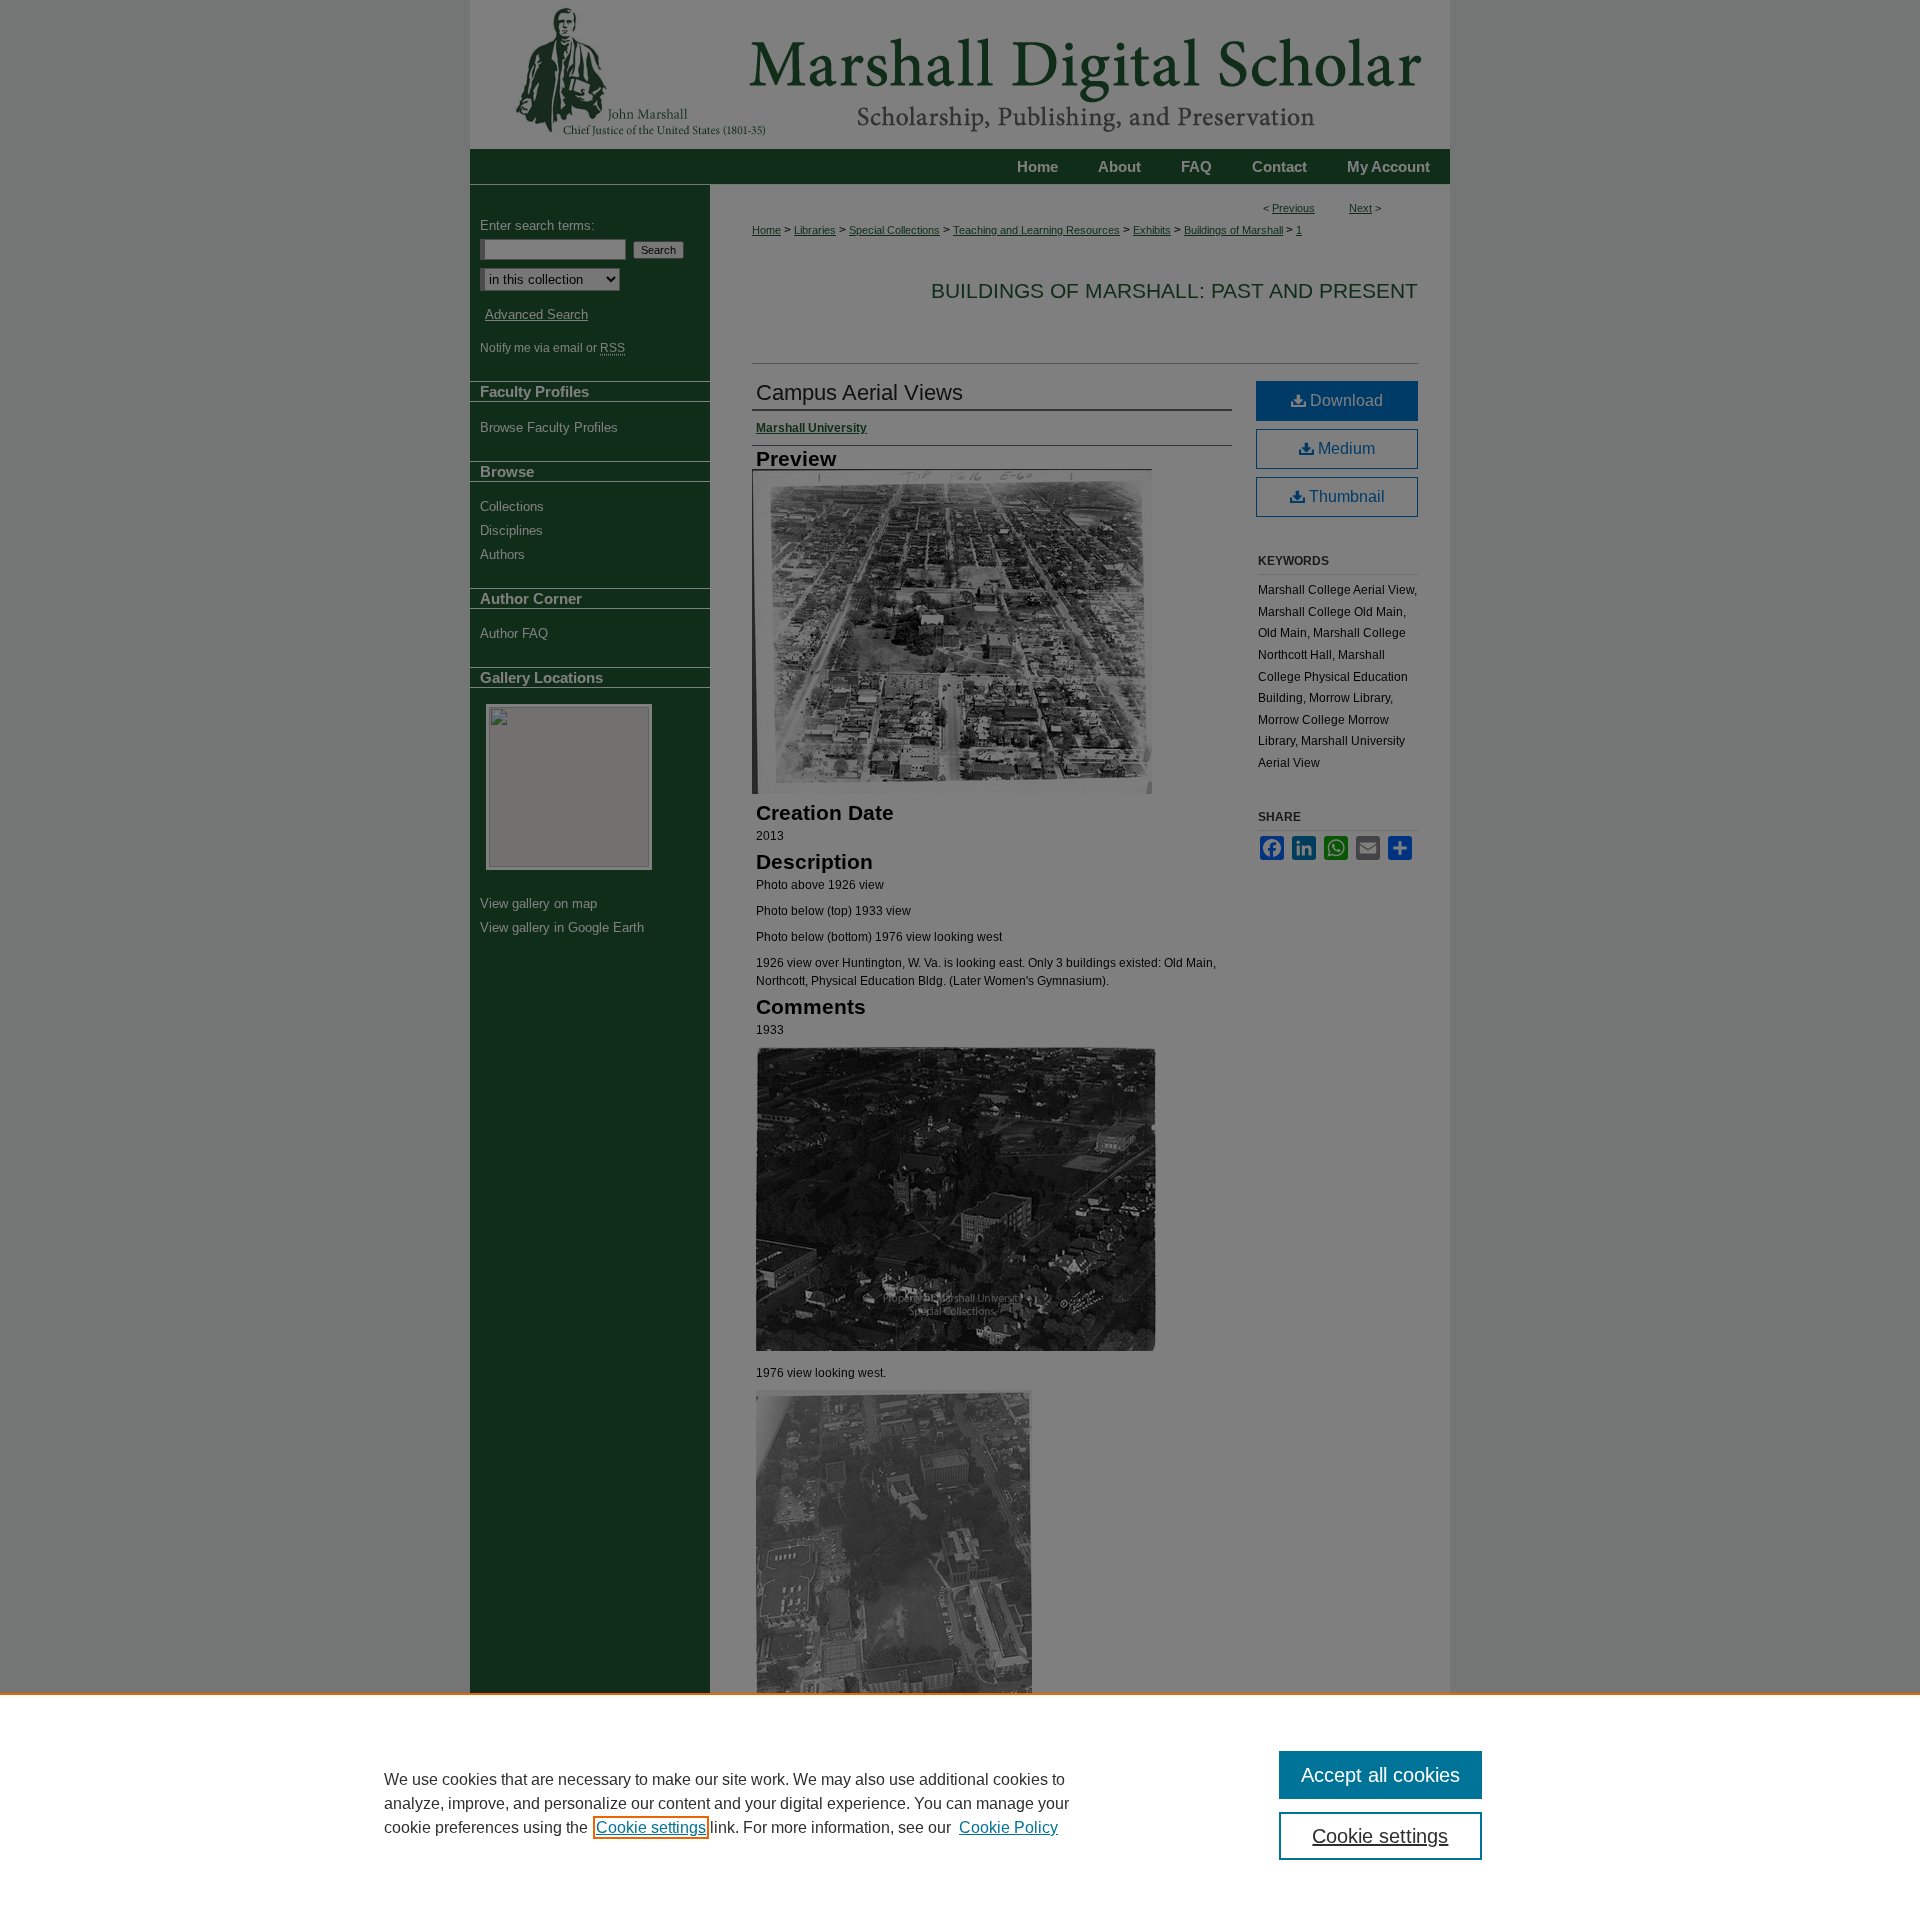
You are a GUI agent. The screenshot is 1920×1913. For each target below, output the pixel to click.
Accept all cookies (1380, 1775)
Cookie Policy (1008, 1827)
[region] (960, 1803)
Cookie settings (651, 1827)
